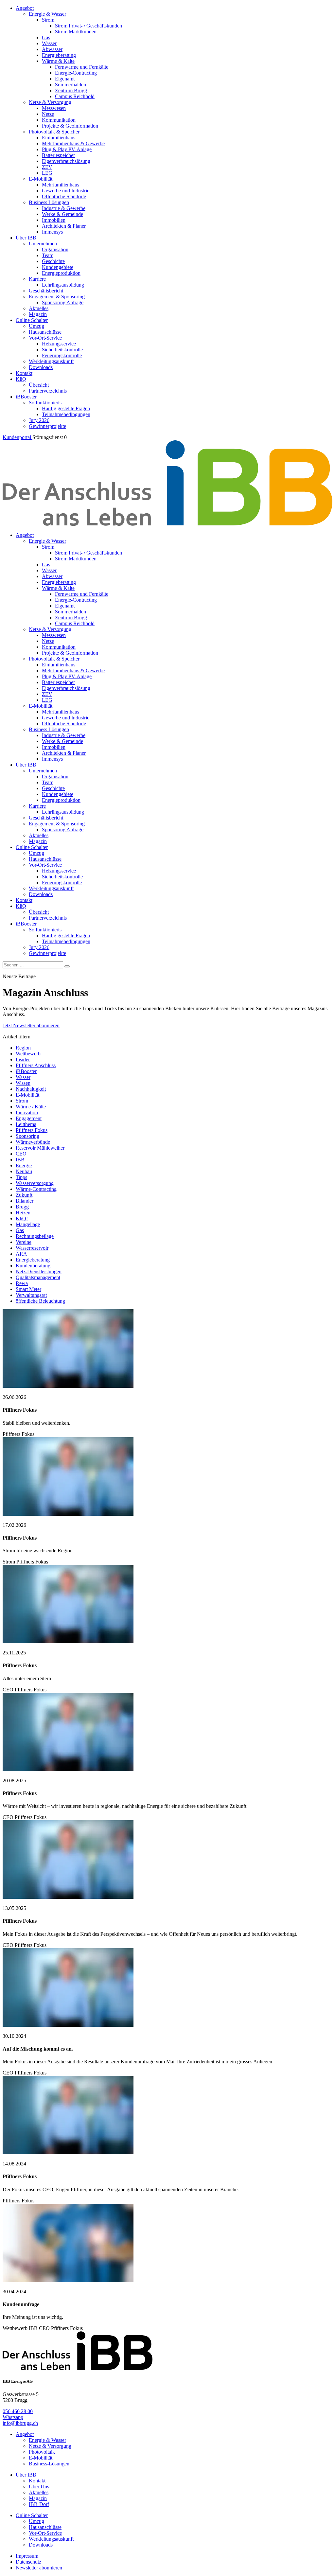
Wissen (23, 1083)
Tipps (21, 1177)
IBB (20, 1160)
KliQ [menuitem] (21, 379)
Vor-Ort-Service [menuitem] (45, 338)
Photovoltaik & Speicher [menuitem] (54, 132)
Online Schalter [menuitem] (32, 320)
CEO (21, 1154)
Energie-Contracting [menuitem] (76, 73)
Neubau (24, 1171)
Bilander (25, 1201)
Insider (23, 1059)
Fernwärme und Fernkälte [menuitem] (82, 67)
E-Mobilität (27, 1095)
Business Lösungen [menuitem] (49, 202)
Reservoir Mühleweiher (40, 1148)
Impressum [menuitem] (27, 2556)
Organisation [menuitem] (55, 249)
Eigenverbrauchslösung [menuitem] (66, 161)
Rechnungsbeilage (35, 1236)
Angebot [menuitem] (25, 8)
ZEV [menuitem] (47, 167)
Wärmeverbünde (33, 1142)
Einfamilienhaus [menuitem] (59, 138)
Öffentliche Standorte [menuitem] (64, 196)
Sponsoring (27, 1136)
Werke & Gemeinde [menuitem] (62, 214)
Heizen (23, 1213)
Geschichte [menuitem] (53, 261)
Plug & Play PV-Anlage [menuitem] (67, 149)
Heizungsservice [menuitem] (59, 344)
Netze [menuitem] (48, 114)
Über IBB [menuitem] (26, 238)
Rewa (22, 1283)
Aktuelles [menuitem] (39, 308)
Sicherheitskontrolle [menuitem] (62, 350)
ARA (21, 1254)
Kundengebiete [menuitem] (58, 267)
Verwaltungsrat (31, 1295)
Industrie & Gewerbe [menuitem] (64, 208)
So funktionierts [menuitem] (45, 403)
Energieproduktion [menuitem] (61, 273)
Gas (20, 1230)
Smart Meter (28, 1289)
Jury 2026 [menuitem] (39, 420)
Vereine (24, 1242)
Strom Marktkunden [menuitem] (76, 32)
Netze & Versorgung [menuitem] (50, 102)
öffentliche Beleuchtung (40, 1301)
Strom (22, 1101)
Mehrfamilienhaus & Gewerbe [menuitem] (73, 143)
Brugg (22, 1207)
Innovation (27, 1112)
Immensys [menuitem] (52, 232)
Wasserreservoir (32, 1248)
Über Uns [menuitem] (39, 2487)
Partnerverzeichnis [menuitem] (48, 391)
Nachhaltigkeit (31, 1089)
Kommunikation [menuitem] (59, 120)
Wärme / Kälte (31, 1107)
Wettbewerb (28, 1054)
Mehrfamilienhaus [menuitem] (61, 185)
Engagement (29, 1118)
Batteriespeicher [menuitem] (58, 155)
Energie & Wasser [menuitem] (47, 14)
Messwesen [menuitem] (54, 108)
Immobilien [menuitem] (54, 220)
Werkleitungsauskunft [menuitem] (51, 361)
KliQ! (22, 1218)
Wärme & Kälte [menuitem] (58, 61)
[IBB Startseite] (167, 524)
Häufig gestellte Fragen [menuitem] (66, 408)
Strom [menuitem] (48, 20)
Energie (24, 1165)
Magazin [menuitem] (38, 314)
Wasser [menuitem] (49, 43)
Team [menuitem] (48, 255)
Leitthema (26, 1124)
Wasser (23, 1077)
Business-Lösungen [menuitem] (49, 2464)
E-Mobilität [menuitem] (41, 179)
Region (23, 1048)
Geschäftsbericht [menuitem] (46, 291)
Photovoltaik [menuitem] (42, 2452)
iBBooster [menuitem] (26, 397)
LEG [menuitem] (47, 173)
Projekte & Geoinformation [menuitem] (70, 126)
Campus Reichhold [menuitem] (75, 96)
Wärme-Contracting (36, 1189)
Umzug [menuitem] (36, 326)
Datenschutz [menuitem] (28, 2562)
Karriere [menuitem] (37, 279)
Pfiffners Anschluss (36, 1065)
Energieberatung (33, 1260)
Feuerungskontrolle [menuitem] (62, 355)
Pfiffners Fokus (32, 1130)
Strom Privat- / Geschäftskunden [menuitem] (88, 26)
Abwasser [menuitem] (52, 49)
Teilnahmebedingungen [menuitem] (66, 414)
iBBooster (26, 1071)
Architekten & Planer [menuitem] (64, 226)
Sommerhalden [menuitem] (71, 85)
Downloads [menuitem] (41, 367)
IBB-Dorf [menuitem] (39, 2504)
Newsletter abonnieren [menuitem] (39, 2568)
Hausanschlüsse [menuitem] (45, 332)
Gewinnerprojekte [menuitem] (47, 426)
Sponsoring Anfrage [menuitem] (63, 302)
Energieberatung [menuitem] (59, 55)
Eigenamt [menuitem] (65, 79)
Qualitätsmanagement (38, 1277)
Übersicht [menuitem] (39, 385)
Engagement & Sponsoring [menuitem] (57, 297)
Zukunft (24, 1195)
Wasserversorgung (35, 1183)
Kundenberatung (33, 1266)
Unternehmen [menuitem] (43, 244)
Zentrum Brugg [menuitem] (71, 90)
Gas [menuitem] (46, 37)
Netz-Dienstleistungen (39, 1271)
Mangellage (28, 1224)
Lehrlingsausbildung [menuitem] (63, 285)
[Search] (67, 966)
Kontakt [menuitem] (24, 373)
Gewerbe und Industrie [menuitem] (66, 191)
